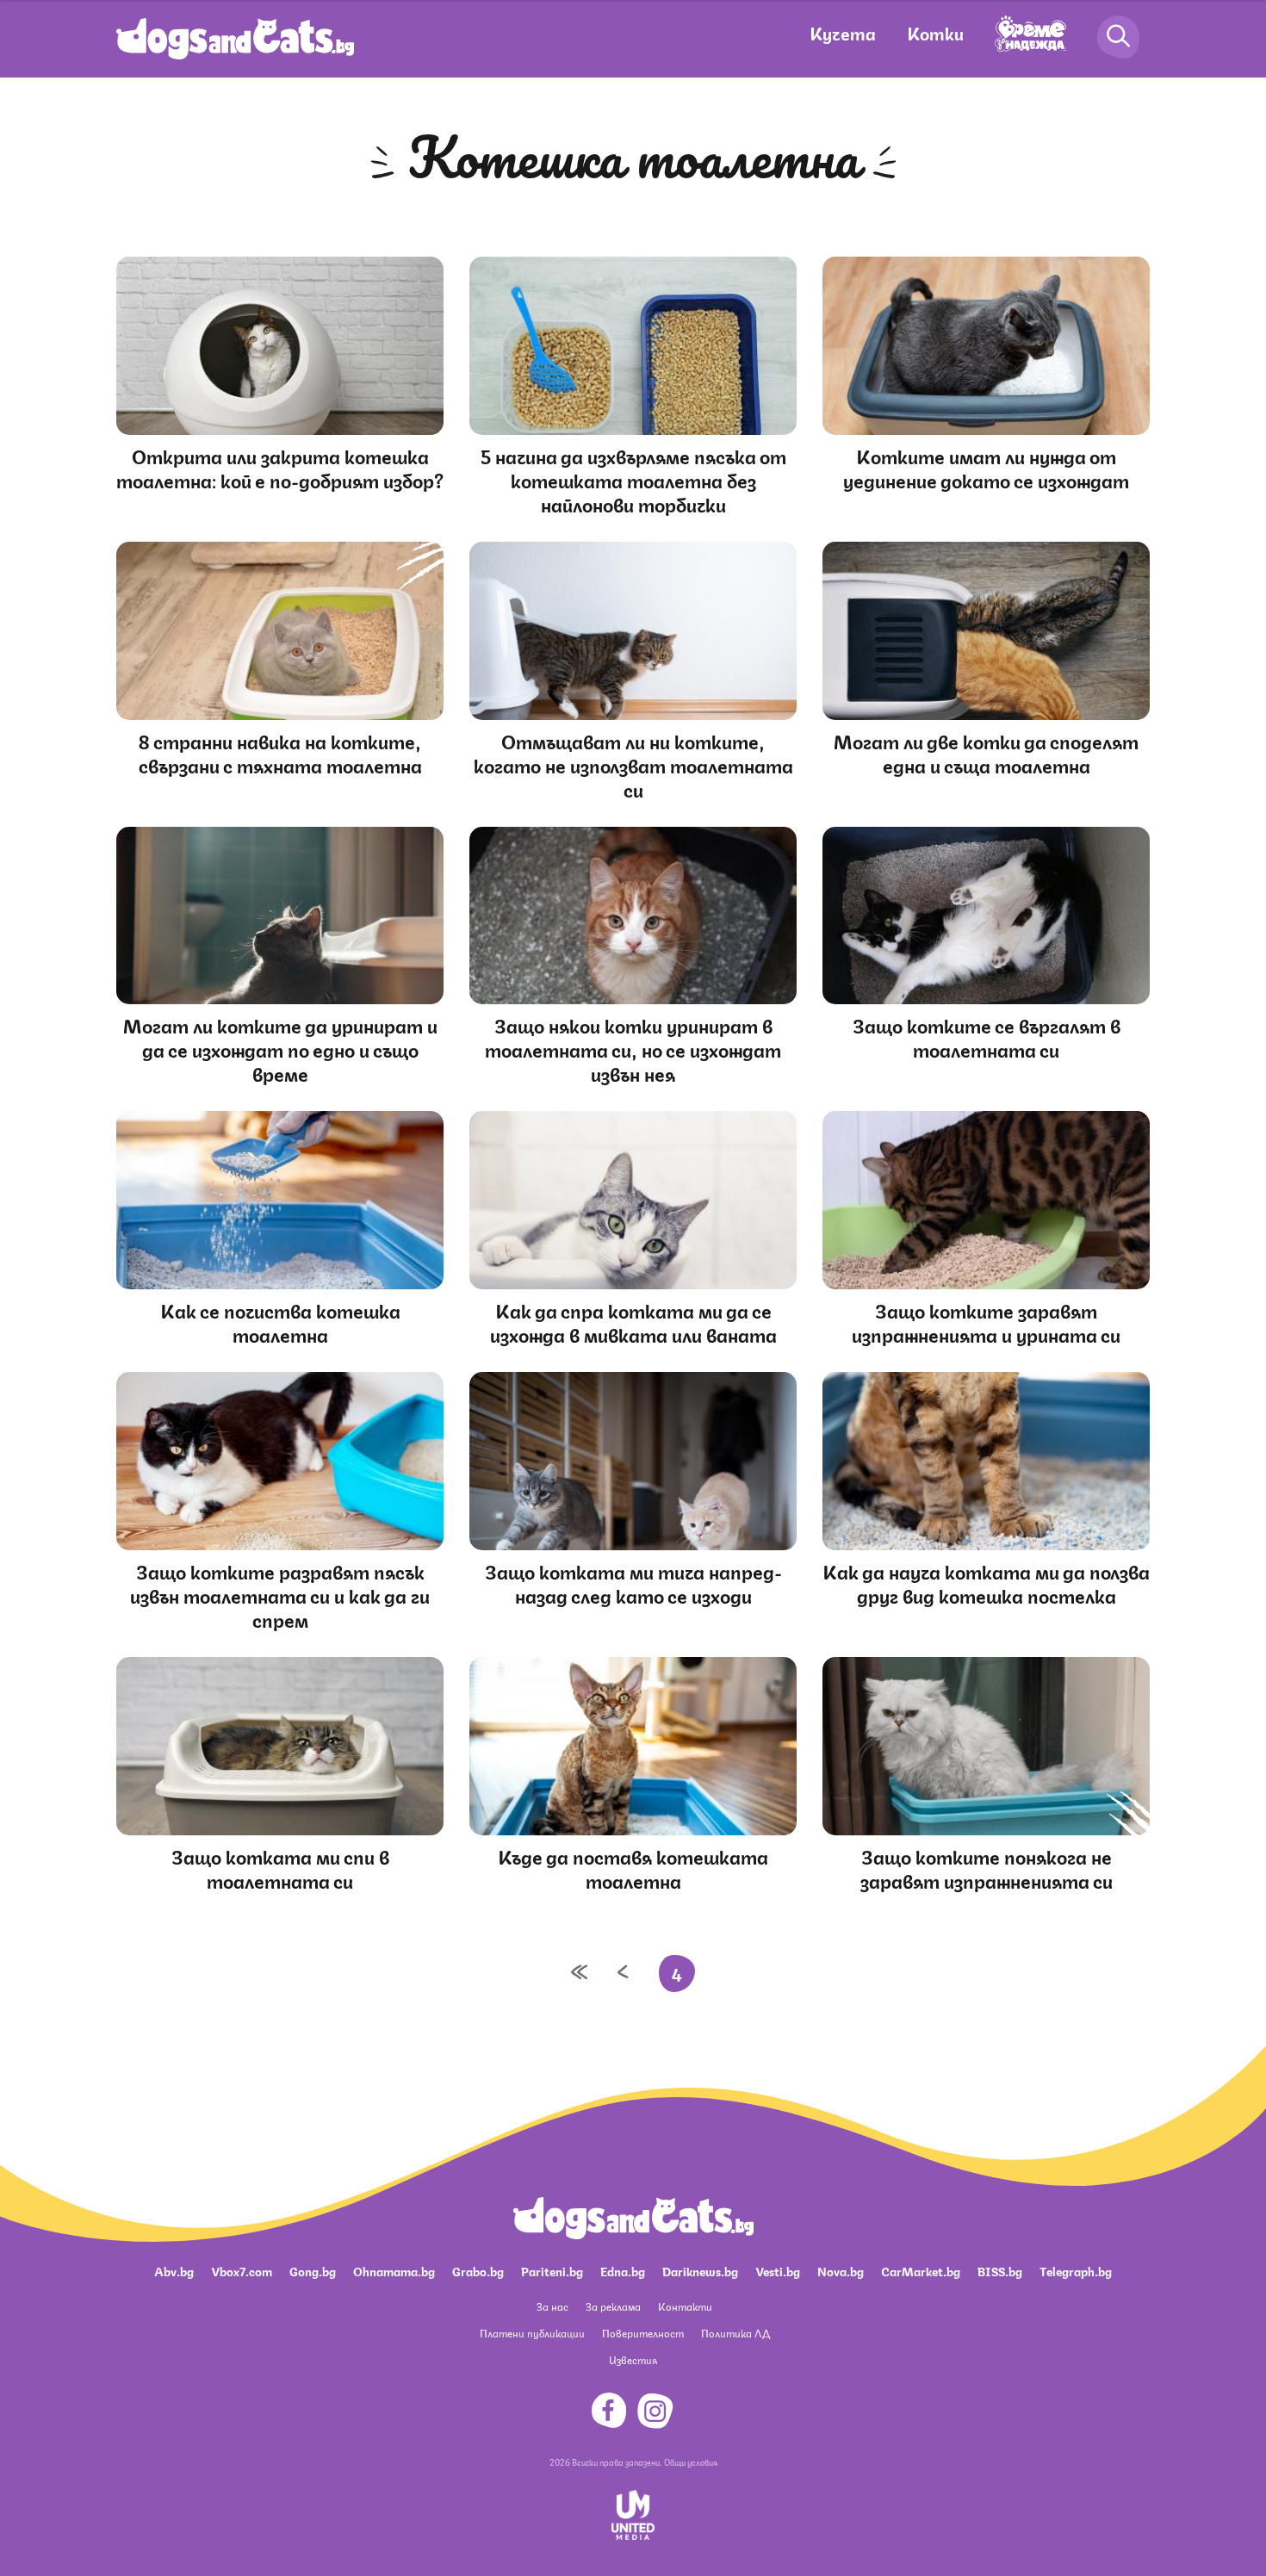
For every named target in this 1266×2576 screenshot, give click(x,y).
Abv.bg (174, 2270)
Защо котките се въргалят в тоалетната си (987, 1037)
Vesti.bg (778, 2270)
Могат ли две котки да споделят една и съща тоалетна (986, 752)
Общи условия (691, 2461)
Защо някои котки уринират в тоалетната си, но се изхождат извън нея (633, 1049)
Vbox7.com (242, 2270)
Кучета (843, 32)
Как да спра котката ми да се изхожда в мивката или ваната (633, 1322)
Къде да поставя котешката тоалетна (633, 1868)
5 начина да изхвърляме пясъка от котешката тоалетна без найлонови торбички (633, 479)
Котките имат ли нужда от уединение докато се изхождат (986, 467)
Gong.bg (313, 2270)
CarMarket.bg (921, 2270)
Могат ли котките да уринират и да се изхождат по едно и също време (280, 1049)
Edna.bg (623, 2270)
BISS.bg (1000, 2270)
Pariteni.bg (552, 2270)
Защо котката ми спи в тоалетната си (280, 1868)
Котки (935, 32)
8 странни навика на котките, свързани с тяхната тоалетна (280, 752)
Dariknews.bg (700, 2270)
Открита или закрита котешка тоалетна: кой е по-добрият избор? (280, 467)
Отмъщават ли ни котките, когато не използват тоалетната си (633, 764)
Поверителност (643, 2333)
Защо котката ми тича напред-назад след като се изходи (633, 1583)
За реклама (613, 2306)
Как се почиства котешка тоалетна (280, 1322)
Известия (633, 2359)
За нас (552, 2306)
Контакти (685, 2306)
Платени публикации (532, 2333)
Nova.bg (841, 2270)
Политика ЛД (735, 2333)
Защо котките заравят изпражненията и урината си (986, 1322)
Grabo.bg (478, 2270)
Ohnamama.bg (394, 2270)
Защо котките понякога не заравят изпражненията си (987, 1868)
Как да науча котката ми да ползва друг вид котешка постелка (986, 1583)
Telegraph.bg (1076, 2270)
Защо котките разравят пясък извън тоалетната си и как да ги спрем (280, 1595)
